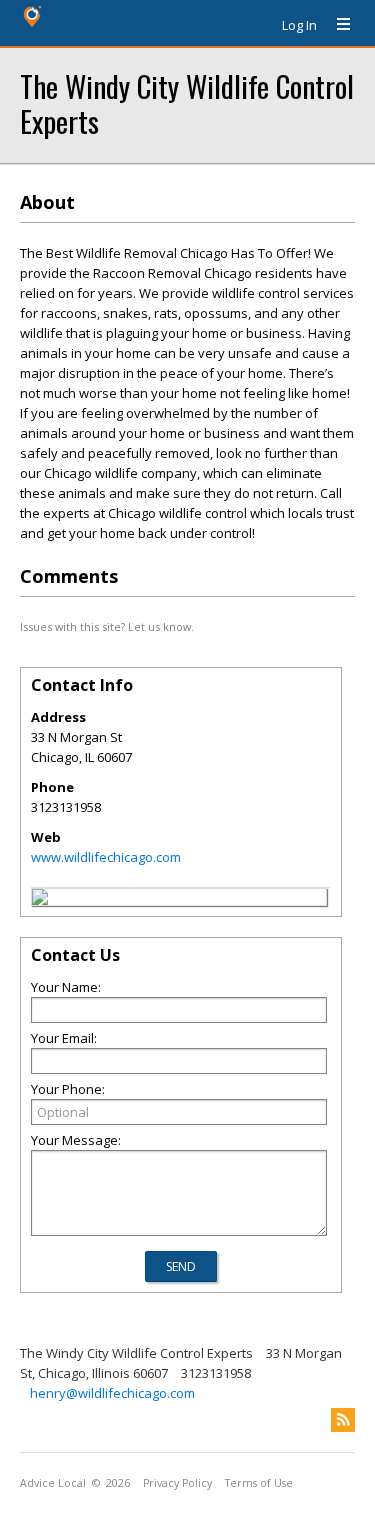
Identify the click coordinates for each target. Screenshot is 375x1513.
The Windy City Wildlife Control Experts (187, 103)
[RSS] (343, 1420)
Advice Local (53, 1483)
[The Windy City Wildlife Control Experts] (40, 900)
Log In (299, 25)
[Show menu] (336, 25)
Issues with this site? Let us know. (107, 626)
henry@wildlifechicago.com (112, 1393)
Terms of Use (259, 1483)
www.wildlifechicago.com (106, 857)
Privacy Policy (177, 1483)
